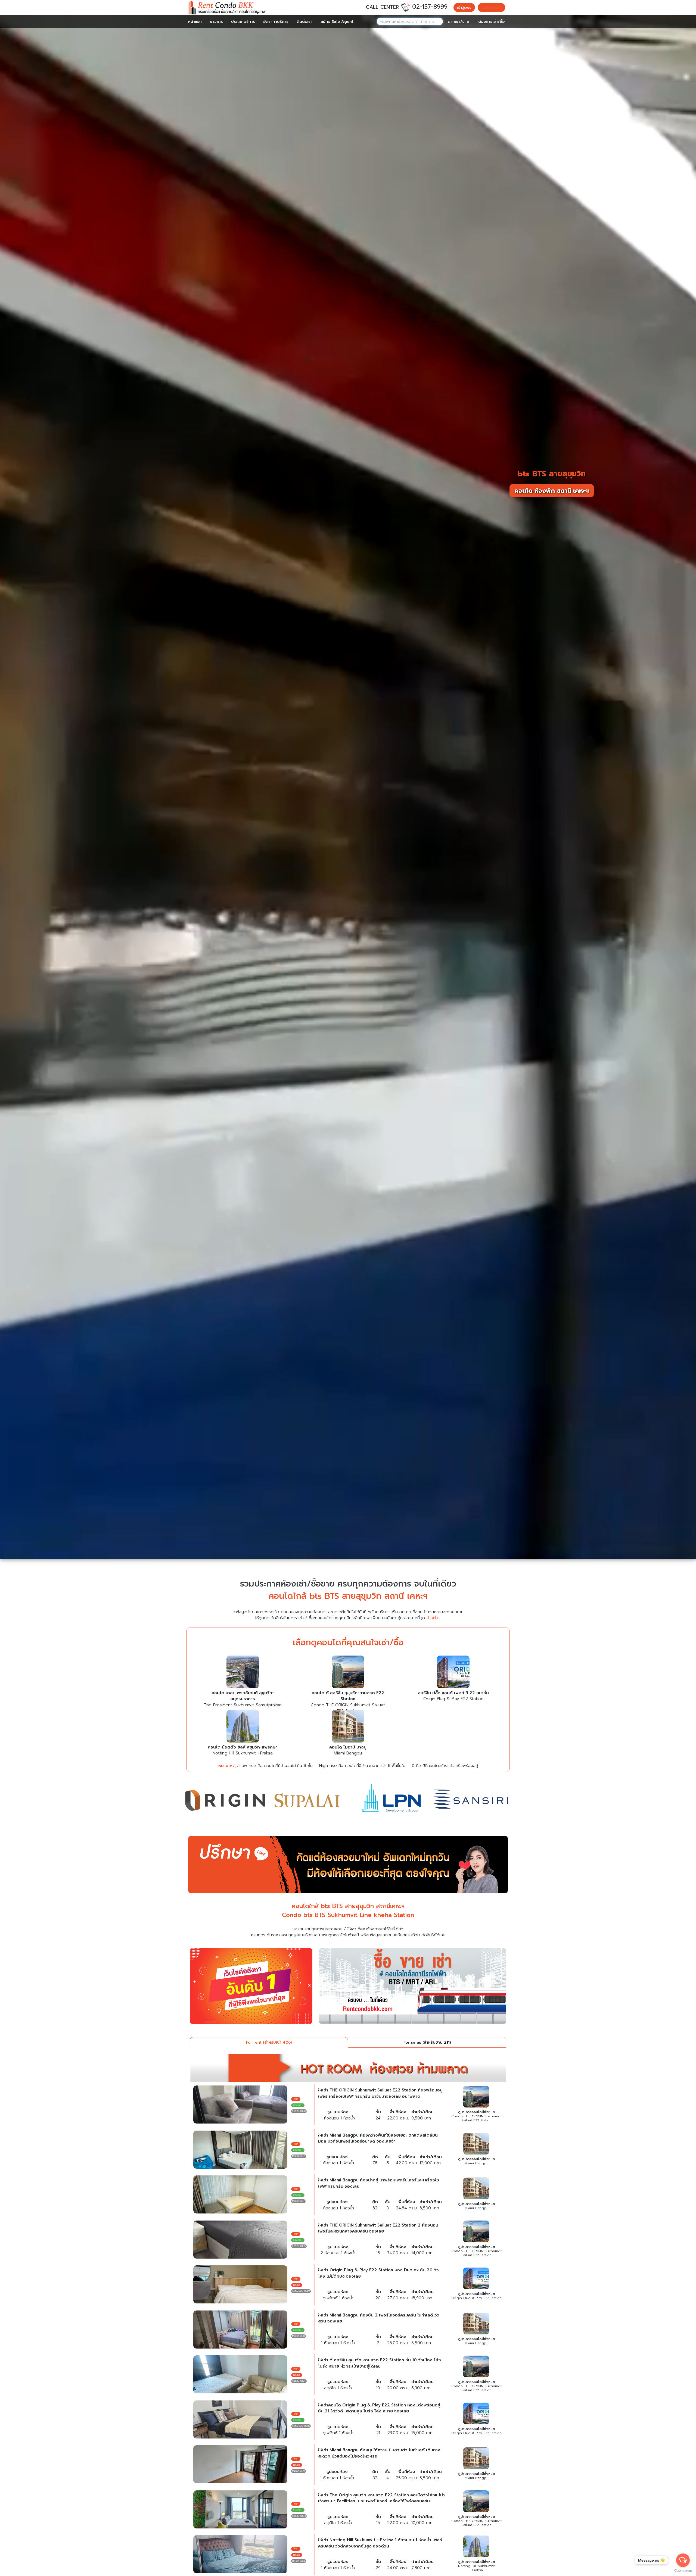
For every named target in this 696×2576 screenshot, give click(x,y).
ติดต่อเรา (304, 22)
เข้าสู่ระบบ (464, 7)
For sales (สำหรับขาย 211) (427, 2042)
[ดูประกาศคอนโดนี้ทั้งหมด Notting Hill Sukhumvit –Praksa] (476, 2547)
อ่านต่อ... (434, 1618)
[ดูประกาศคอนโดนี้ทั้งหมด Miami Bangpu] (476, 2144)
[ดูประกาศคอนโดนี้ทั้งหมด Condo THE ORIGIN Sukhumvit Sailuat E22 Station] (476, 2097)
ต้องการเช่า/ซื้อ (491, 22)
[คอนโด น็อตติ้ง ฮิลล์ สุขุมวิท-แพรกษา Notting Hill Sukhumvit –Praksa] (243, 1727)
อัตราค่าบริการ (276, 22)
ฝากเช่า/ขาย (459, 22)
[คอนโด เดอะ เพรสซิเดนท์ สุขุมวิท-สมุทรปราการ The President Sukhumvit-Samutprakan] (243, 1673)
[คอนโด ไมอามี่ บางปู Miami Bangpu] (348, 1727)
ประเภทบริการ (243, 22)
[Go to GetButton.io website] (683, 2571)
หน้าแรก (195, 22)
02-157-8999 (430, 7)
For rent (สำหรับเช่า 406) (269, 2042)
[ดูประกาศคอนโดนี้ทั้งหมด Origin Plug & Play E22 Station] (476, 2279)
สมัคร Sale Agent (337, 22)
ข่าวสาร (216, 22)
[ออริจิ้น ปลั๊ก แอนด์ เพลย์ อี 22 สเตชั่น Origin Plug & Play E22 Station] (453, 1673)
